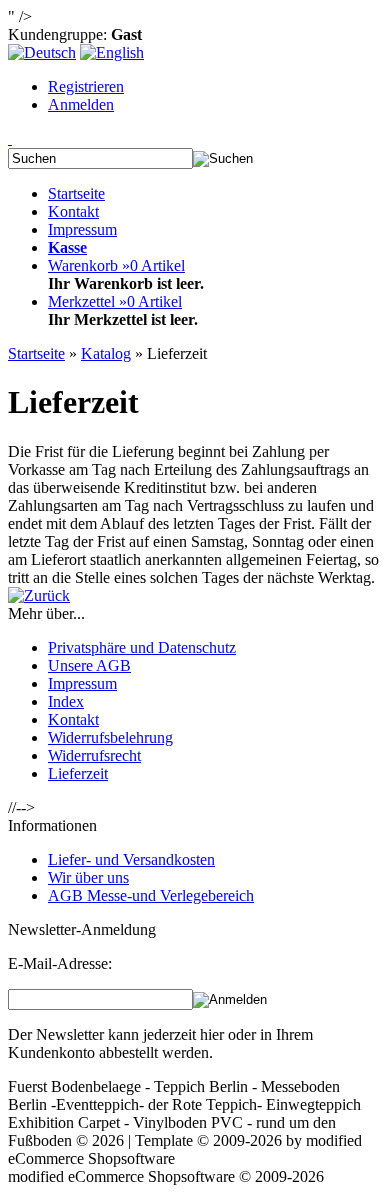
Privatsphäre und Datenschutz (142, 647)
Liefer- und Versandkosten (131, 859)
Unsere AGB (89, 665)
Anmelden (81, 104)
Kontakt (73, 211)
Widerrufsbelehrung (110, 737)
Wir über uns (88, 877)
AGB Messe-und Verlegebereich (151, 895)
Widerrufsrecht (94, 755)
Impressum (82, 229)
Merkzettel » (115, 301)
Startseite (76, 193)
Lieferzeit (78, 773)
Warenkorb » (116, 265)
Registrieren (86, 86)
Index (66, 701)
